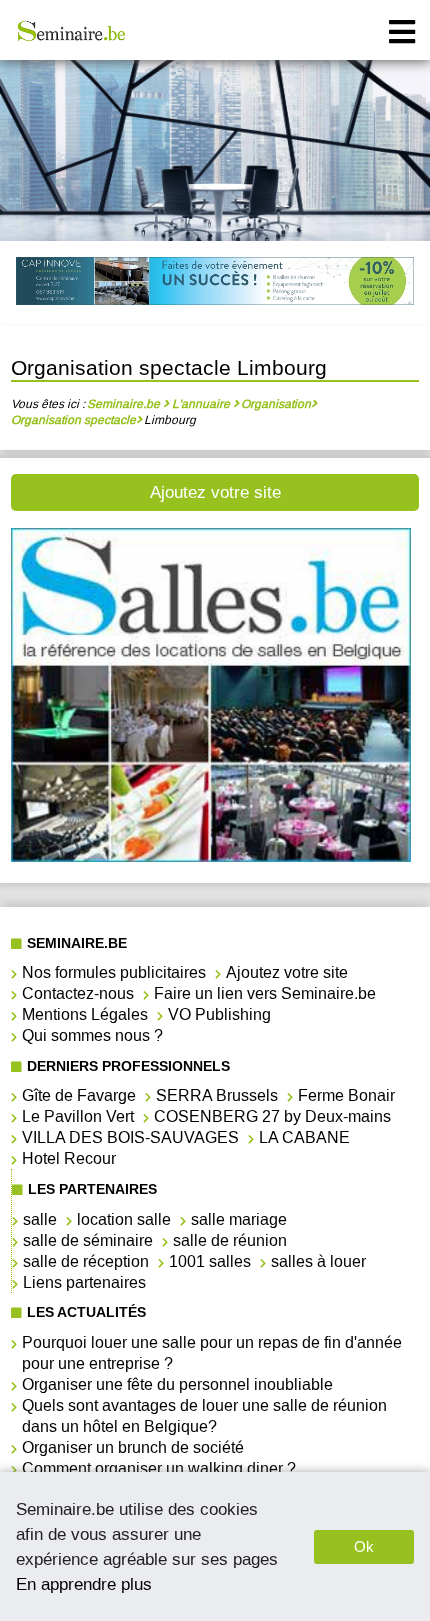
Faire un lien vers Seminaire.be (265, 993)
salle (40, 1219)
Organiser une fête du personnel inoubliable (177, 1384)
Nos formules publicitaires (114, 972)
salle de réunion (230, 1240)
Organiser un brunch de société (133, 1447)
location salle (124, 1219)
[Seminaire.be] (72, 31)
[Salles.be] (211, 856)
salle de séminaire (88, 1240)
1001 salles (210, 1261)
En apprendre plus (84, 1584)
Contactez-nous (78, 993)
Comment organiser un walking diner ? (159, 1468)
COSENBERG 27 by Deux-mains (272, 1116)
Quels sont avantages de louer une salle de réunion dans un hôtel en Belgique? (204, 1416)
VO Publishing (219, 1014)
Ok (364, 1546)
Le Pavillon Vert (78, 1116)
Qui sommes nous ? (92, 1035)
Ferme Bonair (346, 1095)
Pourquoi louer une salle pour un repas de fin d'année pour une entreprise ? (212, 1353)
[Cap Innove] (215, 284)
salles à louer (318, 1261)
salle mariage (239, 1219)
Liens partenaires (84, 1282)
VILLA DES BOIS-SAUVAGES (130, 1137)
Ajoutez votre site (215, 492)
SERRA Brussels (217, 1095)
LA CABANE (304, 1137)
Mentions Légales (85, 1014)
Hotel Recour (69, 1158)
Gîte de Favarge (79, 1095)
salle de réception (86, 1261)
